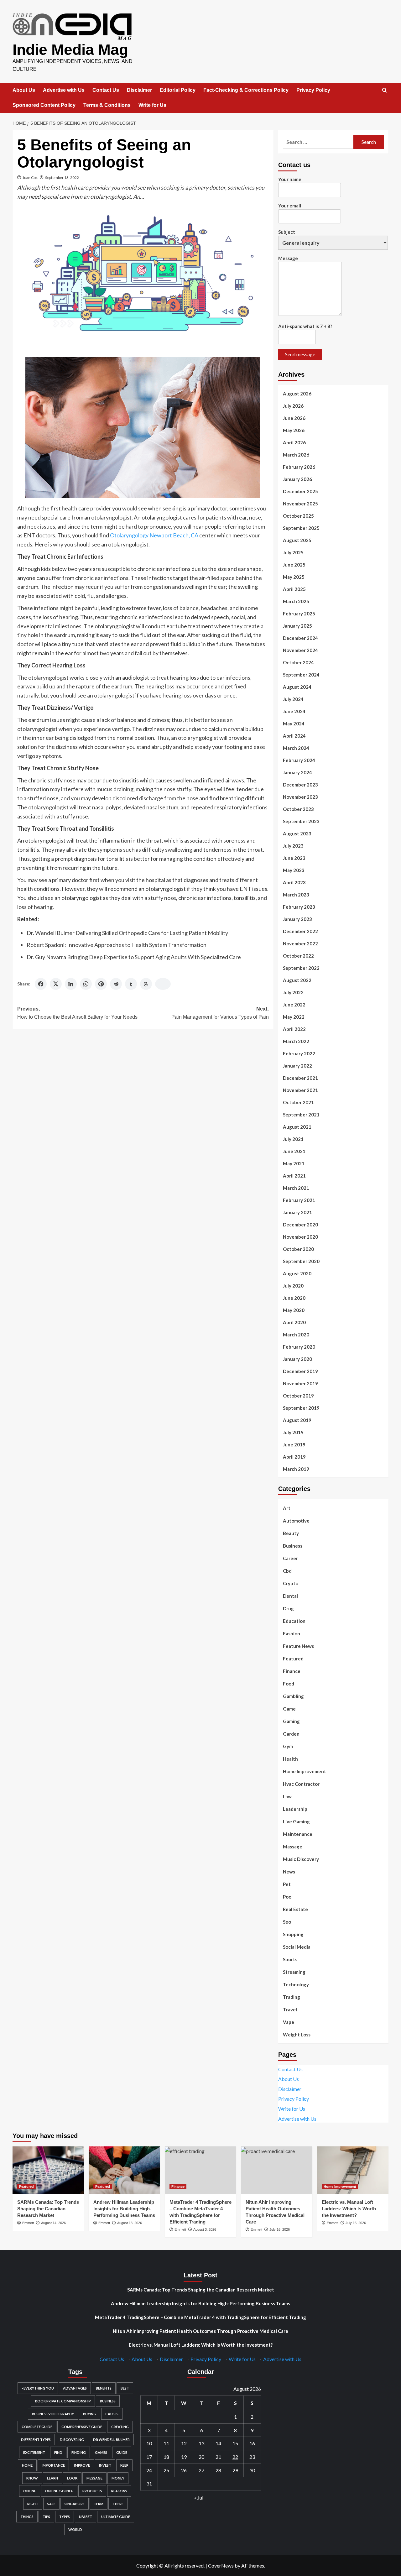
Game (289, 1709)
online (30, 2491)
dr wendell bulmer (111, 2440)
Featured (293, 1659)
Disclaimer (139, 90)
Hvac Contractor (301, 1784)
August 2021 (297, 1127)
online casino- (59, 2491)
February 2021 (299, 1200)
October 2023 (298, 809)
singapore (75, 2504)
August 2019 (297, 1420)
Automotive (296, 1521)
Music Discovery (301, 1859)
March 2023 (296, 895)
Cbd (287, 1571)
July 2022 (293, 992)
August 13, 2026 (130, 2223)
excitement (34, 2452)
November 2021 (300, 1090)
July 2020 (293, 1286)
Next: (220, 1013)
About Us (24, 90)
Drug (288, 1608)
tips (46, 2517)
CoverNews (221, 2566)
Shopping (293, 1934)
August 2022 (297, 980)
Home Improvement (305, 1771)
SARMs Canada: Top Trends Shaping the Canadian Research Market (48, 2209)
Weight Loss (297, 2035)
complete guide (37, 2427)
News (289, 1872)
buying (90, 2414)
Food (289, 1684)
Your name (290, 179)
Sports (290, 1959)
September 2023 (301, 821)
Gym (288, 1746)
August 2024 (297, 687)
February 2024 (299, 760)
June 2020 (294, 1298)
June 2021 (294, 1151)
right (33, 2504)
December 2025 (300, 491)
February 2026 (299, 467)
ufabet (86, 2517)
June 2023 (294, 858)
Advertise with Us (64, 90)
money (118, 2478)
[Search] (385, 90)
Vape (289, 2022)
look (72, 2478)
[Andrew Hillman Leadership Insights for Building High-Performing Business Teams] (124, 2170)
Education (294, 1621)
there (118, 2504)
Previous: (77, 1013)
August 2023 (297, 833)
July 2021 (293, 1139)
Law (287, 1796)
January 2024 (297, 772)
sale (51, 2504)
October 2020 (298, 1249)
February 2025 (299, 614)
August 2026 (297, 394)
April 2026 (294, 442)
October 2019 (298, 1396)
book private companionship (63, 2401)
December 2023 (300, 785)
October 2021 (298, 1102)
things (27, 2517)
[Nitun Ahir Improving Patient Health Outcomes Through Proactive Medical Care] (277, 2170)
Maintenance (298, 1834)
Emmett (28, 2223)
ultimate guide (116, 2517)
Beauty (291, 1533)
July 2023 (293, 846)
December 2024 (300, 638)
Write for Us (152, 105)
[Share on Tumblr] (131, 984)
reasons (119, 2491)
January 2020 (297, 1359)
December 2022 (300, 931)
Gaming (291, 1721)
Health (290, 1759)
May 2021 (294, 1163)
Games (101, 2452)
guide (122, 2452)
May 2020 (294, 1310)
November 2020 (300, 1237)
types (65, 2517)
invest (105, 2465)
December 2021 (300, 1078)
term (99, 2504)
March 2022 (296, 1041)
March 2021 (296, 1188)
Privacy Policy (313, 90)
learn (52, 2478)
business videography (53, 2414)
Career (290, 1558)
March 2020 (296, 1335)
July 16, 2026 (280, 2229)
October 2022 (298, 956)
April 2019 (294, 1457)
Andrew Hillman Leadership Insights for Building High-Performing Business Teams (124, 2209)
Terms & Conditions (107, 105)
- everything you (38, 2388)
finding (79, 2452)
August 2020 (297, 1273)
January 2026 (297, 479)
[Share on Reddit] (116, 984)
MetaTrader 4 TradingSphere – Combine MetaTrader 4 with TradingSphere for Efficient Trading (200, 2317)
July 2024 (293, 699)
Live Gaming (296, 1821)
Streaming (294, 1972)
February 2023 (299, 907)
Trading (292, 1997)
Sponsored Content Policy (44, 105)
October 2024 (298, 662)
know (32, 2478)
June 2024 (294, 711)
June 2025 (294, 565)
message (94, 2478)
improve (82, 2465)
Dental (290, 1596)
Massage (293, 1847)
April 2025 (294, 589)
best (125, 2388)
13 (201, 2443)
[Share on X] (56, 984)
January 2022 (297, 1066)
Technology (296, 1984)
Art (287, 1508)
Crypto (291, 1583)
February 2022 (299, 1053)
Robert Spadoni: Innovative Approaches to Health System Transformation (117, 945)
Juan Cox (30, 178)
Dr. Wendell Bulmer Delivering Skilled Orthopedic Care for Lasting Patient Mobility (127, 933)
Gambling (293, 1696)
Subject (287, 232)
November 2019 (300, 1383)
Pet (287, 1884)
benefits (104, 2388)
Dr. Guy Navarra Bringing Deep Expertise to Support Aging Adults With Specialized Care (134, 957)
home (27, 2465)
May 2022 (294, 1017)
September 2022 (301, 968)
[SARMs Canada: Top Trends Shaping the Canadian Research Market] (48, 2170)
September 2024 (301, 675)
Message (288, 258)
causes (112, 2414)
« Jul (199, 2498)
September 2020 (301, 1261)
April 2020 (294, 1322)
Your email (290, 206)
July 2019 (293, 1432)
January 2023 (297, 919)
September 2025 (301, 528)
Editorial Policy (178, 90)
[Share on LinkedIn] (71, 984)
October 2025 (298, 516)
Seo (287, 1922)
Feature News (298, 1646)
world (75, 2529)
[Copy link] (163, 984)
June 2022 (294, 1005)
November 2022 (300, 943)
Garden (291, 1734)
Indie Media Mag (70, 50)
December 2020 (300, 1225)
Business (293, 1546)
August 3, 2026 (205, 2229)
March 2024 (296, 748)
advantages (75, 2388)
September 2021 (301, 1115)
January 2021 (297, 1212)
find (58, 2452)
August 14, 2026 (53, 2223)
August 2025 (297, 540)
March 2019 (296, 1469)
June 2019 (294, 1445)
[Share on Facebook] (41, 984)
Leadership (295, 1809)
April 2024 (294, 736)
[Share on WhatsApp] (86, 984)
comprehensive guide (82, 2427)
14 (218, 2443)
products (92, 2491)
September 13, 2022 (62, 178)
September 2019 (301, 1408)
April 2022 (294, 1029)
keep (124, 2465)
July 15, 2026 (356, 2223)
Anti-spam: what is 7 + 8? (305, 326)
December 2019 (300, 1371)
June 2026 (294, 418)
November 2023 (300, 797)
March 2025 (296, 601)
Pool (288, 1897)
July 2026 (293, 406)
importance (53, 2465)
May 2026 (294, 430)
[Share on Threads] (146, 984)
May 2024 (294, 724)
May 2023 (294, 870)
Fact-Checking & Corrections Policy (246, 90)
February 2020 (299, 1347)
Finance (292, 1671)
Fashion (292, 1633)
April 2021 (294, 1176)
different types (36, 2440)
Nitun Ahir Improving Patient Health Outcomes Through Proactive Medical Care (200, 2331)
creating (120, 2427)
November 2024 (300, 650)
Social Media (297, 1947)
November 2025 (300, 504)
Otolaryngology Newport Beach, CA (154, 535)
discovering (72, 2440)
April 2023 (294, 882)
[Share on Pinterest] (101, 984)
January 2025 (297, 626)
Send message (300, 354)
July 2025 (293, 552)
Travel (290, 2009)
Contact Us (106, 90)
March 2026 (296, 455)
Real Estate (295, 1909)
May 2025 (294, 577)
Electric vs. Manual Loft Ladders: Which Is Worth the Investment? (349, 2209)
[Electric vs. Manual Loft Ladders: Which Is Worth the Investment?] (353, 2170)
